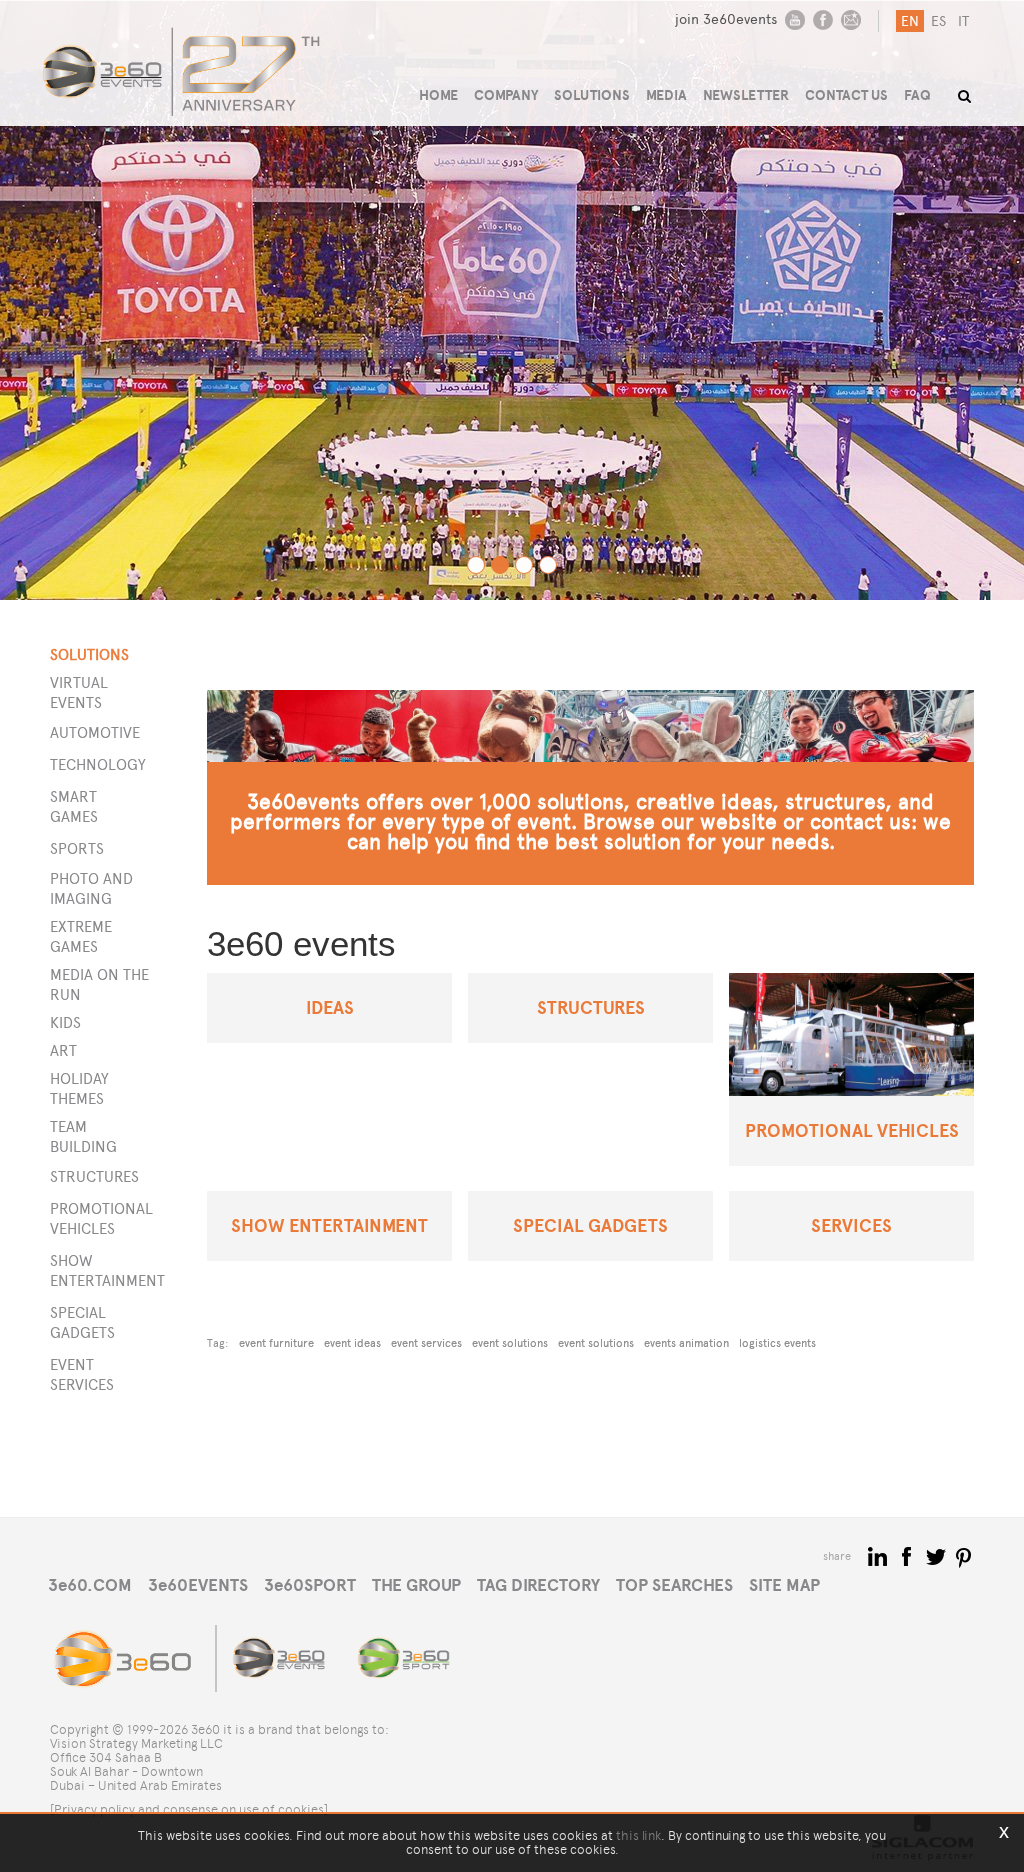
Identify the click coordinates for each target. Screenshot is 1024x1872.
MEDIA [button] (666, 95)
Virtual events (79, 692)
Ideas (330, 1007)
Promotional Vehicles (852, 1130)
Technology (98, 764)
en (910, 21)
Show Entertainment (329, 1225)
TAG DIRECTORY (538, 1585)
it (963, 21)
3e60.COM (90, 1585)
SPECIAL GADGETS (82, 1322)
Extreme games (81, 936)
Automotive (95, 732)
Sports (77, 848)
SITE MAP (784, 1585)
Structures (591, 1007)
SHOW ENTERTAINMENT (98, 1270)
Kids (65, 1022)
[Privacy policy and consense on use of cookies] (189, 1809)
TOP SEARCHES (674, 1585)
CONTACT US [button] (846, 95)
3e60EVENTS (198, 1585)
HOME (438, 95)
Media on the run (99, 984)
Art (63, 1050)
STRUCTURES (94, 1176)
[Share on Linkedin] (879, 1555)
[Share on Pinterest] (964, 1555)
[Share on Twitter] (937, 1555)
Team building (83, 1136)
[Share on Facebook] (908, 1555)
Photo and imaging (91, 888)
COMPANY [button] (506, 95)
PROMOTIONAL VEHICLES (98, 1218)
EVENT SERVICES (82, 1374)
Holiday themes (79, 1088)
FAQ (917, 95)
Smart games (74, 806)
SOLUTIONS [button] (592, 95)
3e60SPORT (310, 1585)
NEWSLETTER (746, 95)
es (938, 21)
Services (851, 1225)
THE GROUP (416, 1585)
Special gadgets (590, 1225)
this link (638, 1835)
